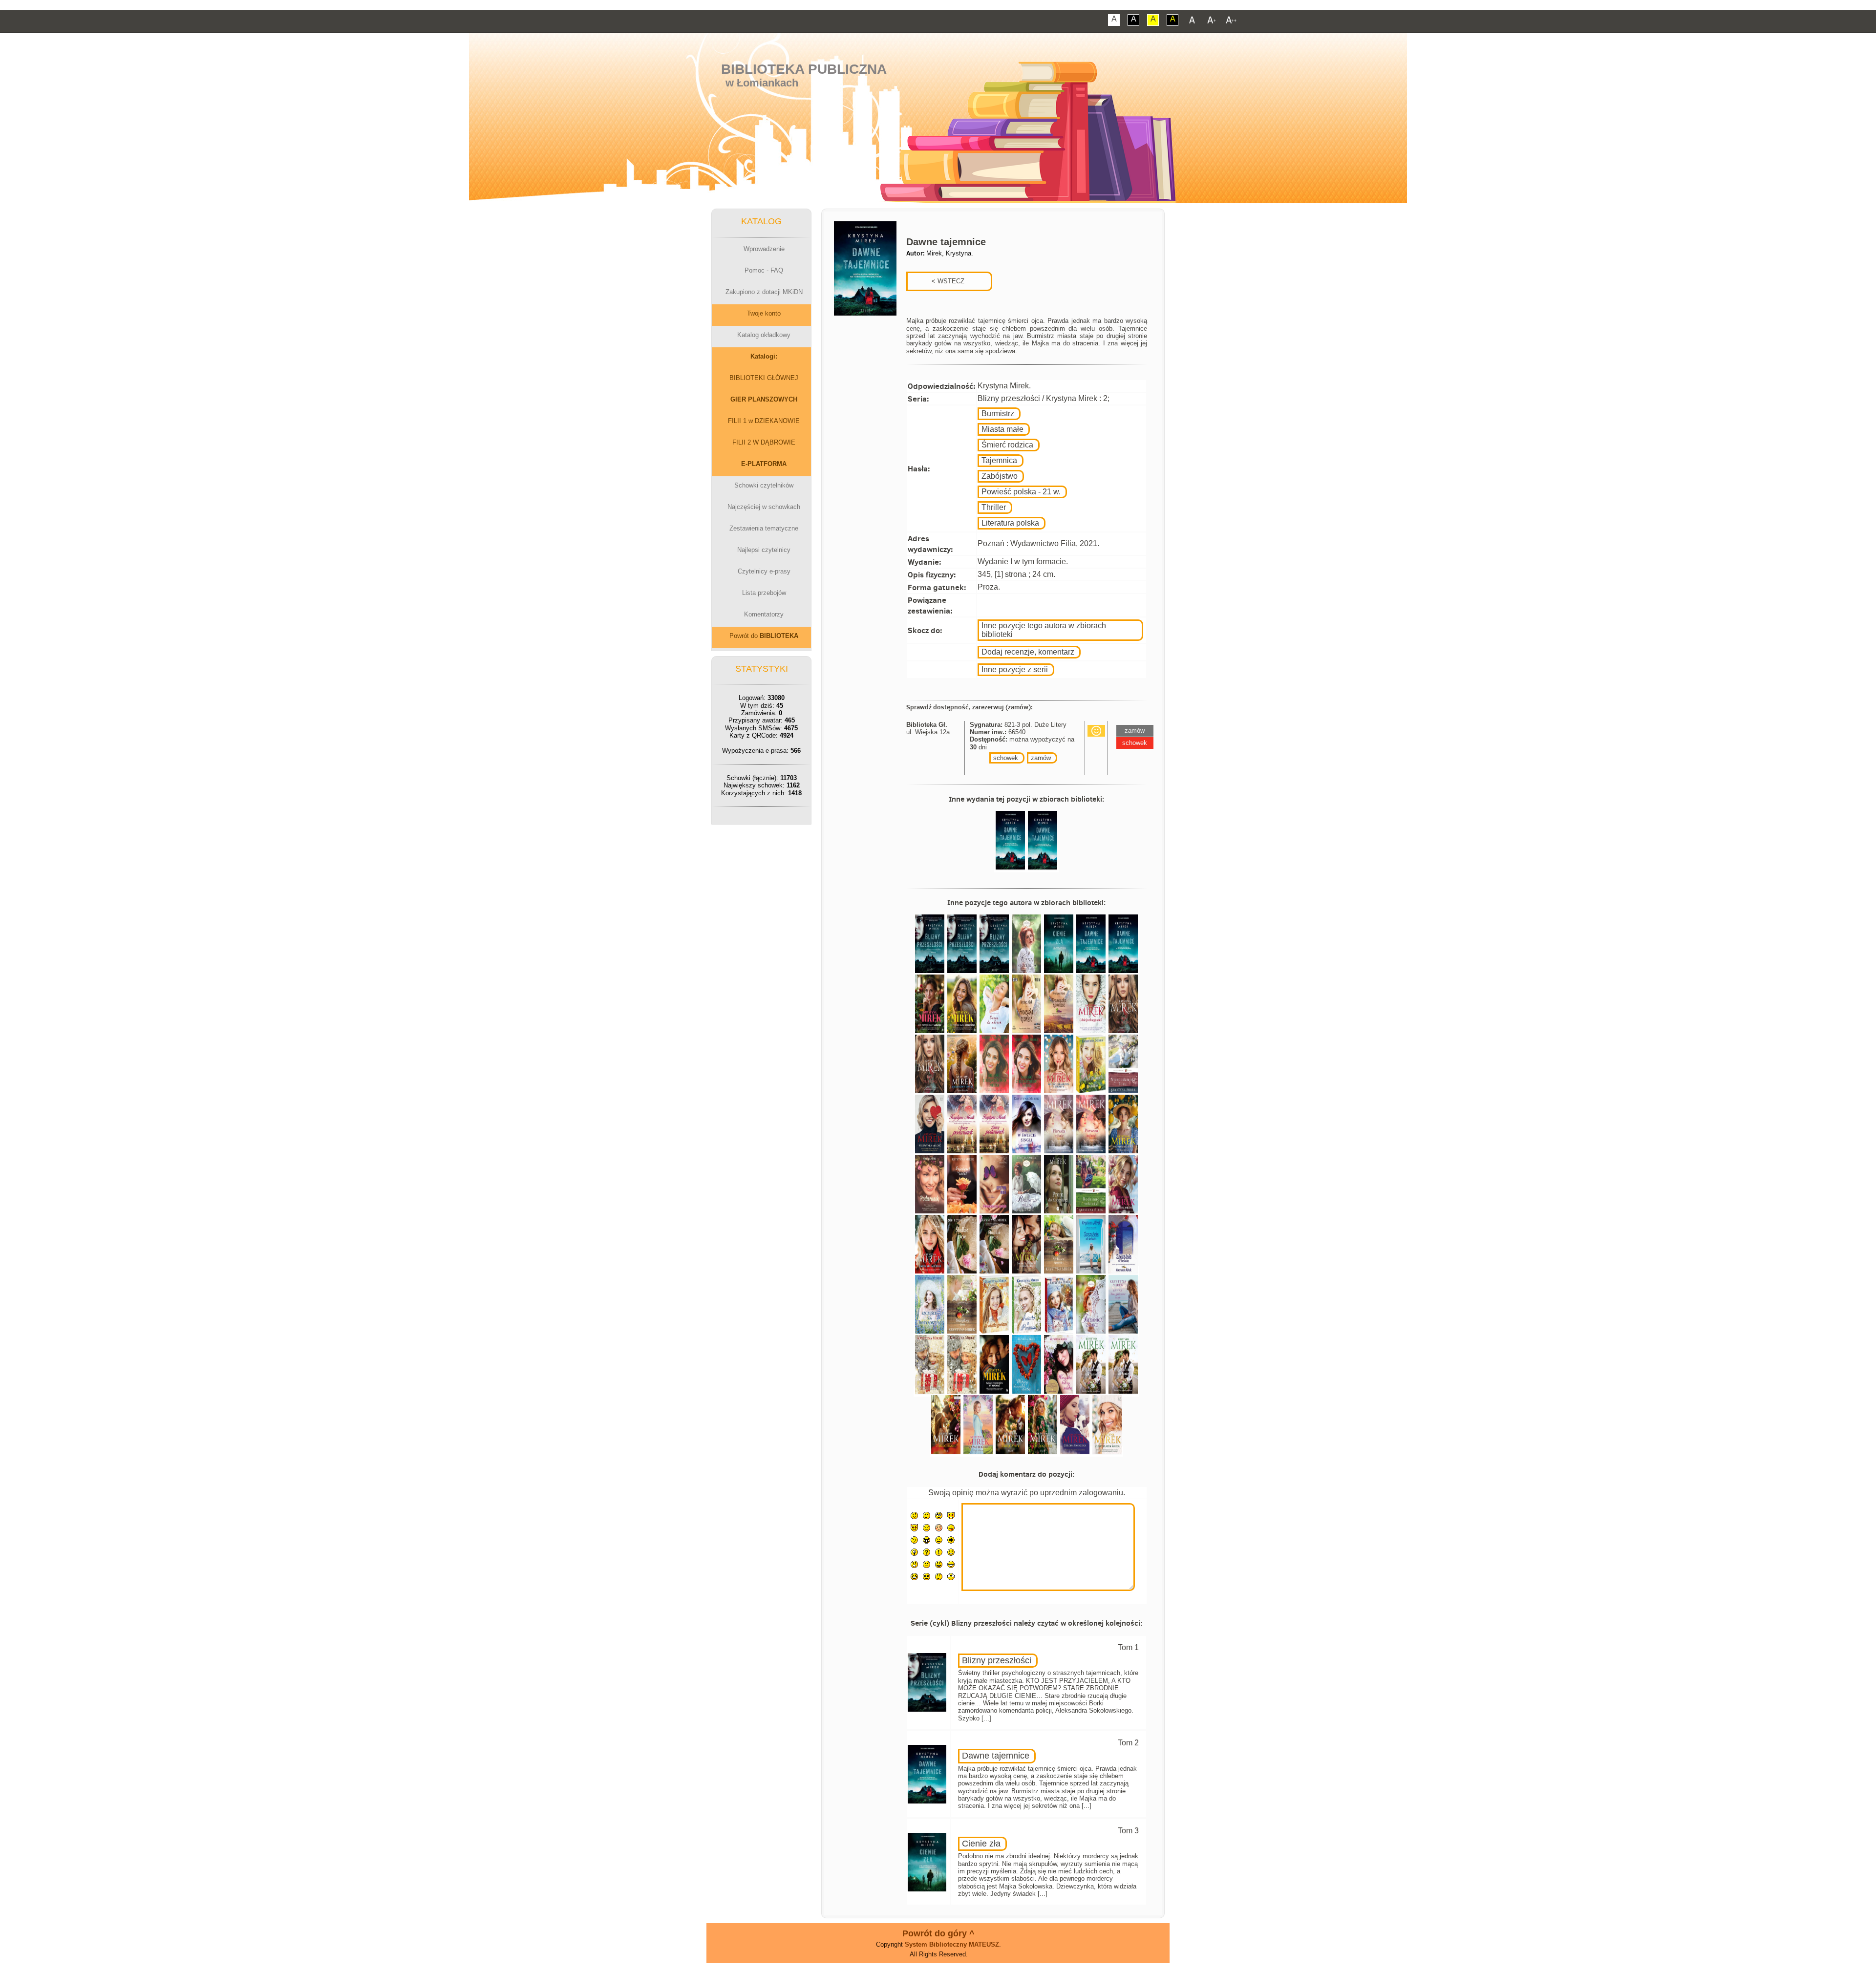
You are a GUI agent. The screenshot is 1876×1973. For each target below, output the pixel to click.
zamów (1041, 758)
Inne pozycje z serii (1015, 669)
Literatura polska (1010, 523)
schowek (1006, 758)
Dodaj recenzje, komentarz (1028, 652)
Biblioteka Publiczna (804, 69)
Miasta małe (1002, 429)
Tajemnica (999, 460)
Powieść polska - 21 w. (1021, 492)
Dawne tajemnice (996, 1756)
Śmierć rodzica (1007, 445)
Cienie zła (981, 1844)
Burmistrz (998, 414)
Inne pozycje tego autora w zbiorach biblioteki (1044, 630)
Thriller (994, 507)
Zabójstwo (1000, 476)
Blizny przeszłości (997, 1660)
